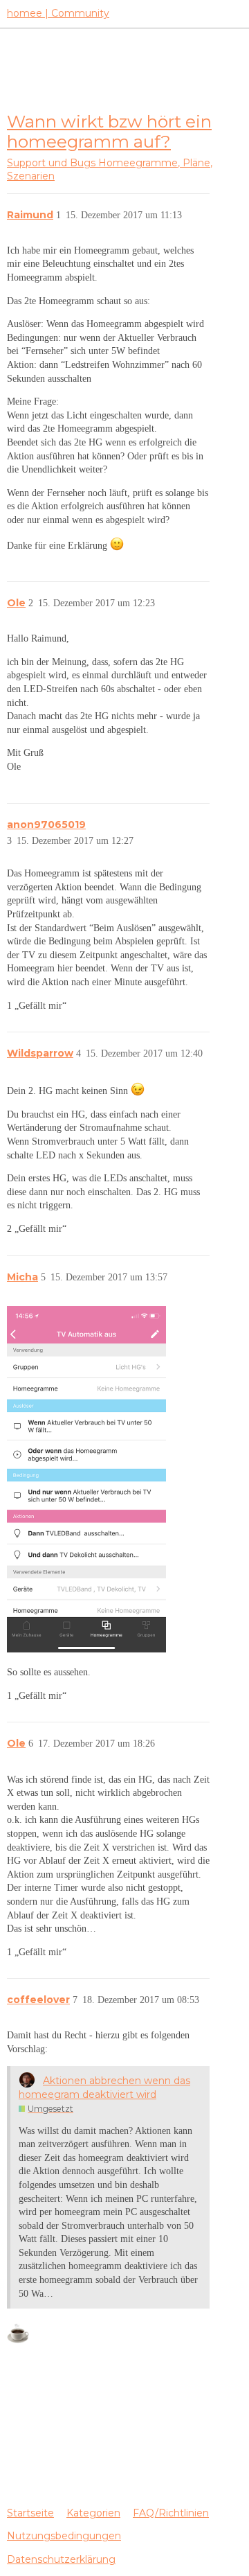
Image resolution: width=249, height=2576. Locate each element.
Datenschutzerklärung (61, 2559)
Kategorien (93, 2513)
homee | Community (58, 13)
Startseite (30, 2513)
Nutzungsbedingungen (64, 2536)
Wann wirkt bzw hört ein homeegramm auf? (109, 131)
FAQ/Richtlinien (171, 2513)
